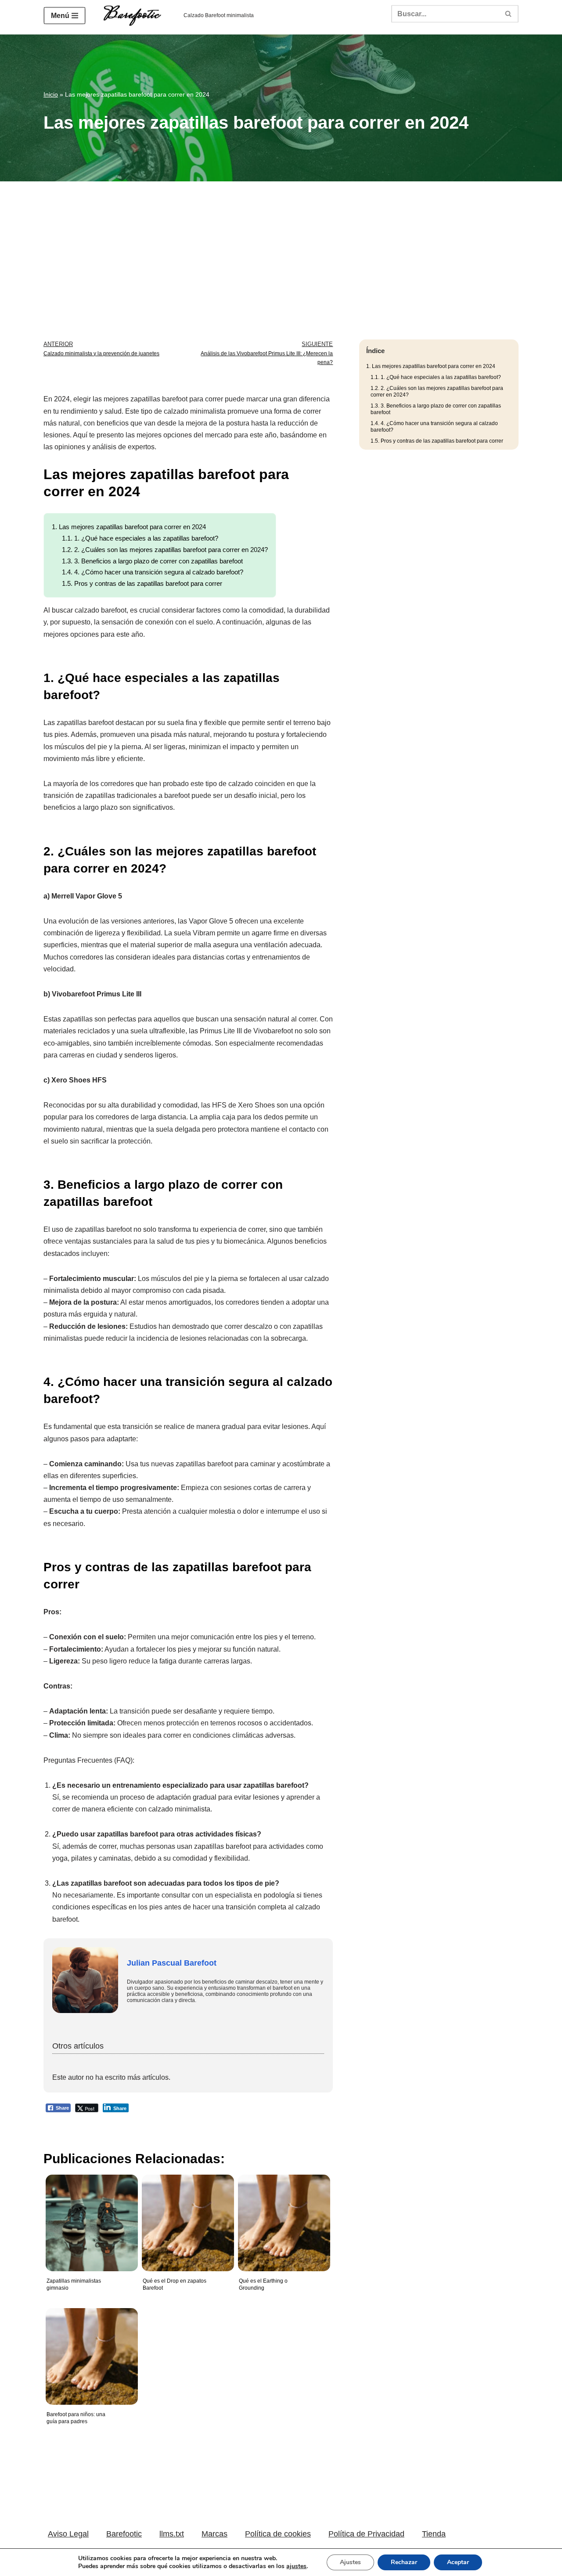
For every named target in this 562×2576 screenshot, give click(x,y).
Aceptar (458, 2562)
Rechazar (404, 2562)
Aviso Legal (68, 2534)
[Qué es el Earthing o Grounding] (282, 2216)
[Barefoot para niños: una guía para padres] (90, 2350)
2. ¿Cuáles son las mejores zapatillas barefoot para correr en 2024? (165, 550)
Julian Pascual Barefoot (172, 1963)
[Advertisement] (281, 247)
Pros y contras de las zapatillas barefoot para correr (142, 583)
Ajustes (350, 2562)
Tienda (434, 2534)
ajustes (296, 2566)
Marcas (214, 2534)
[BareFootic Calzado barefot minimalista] (135, 16)
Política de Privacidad (366, 2534)
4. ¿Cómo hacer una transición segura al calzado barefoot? (153, 572)
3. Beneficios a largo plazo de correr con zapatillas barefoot (152, 561)
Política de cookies (278, 2534)
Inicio (51, 94)
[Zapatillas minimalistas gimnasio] (90, 2216)
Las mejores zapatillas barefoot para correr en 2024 (129, 527)
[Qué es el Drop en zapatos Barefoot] (186, 2216)
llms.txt (172, 2534)
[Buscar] (509, 14)
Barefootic (124, 2534)
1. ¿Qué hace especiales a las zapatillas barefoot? (140, 538)
